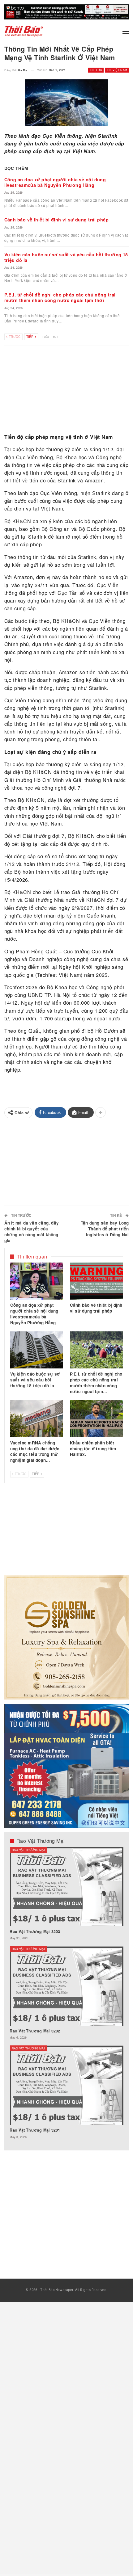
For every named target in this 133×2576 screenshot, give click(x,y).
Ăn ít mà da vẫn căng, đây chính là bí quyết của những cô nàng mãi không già (32, 1232)
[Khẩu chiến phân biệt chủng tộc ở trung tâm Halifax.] (97, 1419)
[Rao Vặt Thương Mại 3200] (66, 1887)
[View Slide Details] (67, 12)
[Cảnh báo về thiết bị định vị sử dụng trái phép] (97, 1281)
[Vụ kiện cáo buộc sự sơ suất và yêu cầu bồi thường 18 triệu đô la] (37, 1350)
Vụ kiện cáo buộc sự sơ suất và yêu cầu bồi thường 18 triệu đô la (66, 257)
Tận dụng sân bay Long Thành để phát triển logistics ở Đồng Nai (105, 1229)
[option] (66, 1996)
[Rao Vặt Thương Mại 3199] (66, 2085)
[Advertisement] (67, 391)
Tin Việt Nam (117, 70)
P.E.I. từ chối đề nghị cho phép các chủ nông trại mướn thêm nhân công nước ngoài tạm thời (60, 297)
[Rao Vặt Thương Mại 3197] (66, 1986)
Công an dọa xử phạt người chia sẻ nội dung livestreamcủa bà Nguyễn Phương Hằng (55, 182)
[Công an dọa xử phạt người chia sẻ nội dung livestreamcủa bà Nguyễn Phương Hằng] (37, 1281)
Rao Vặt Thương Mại (28, 1850)
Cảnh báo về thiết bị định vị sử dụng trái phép (57, 220)
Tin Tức (96, 70)
